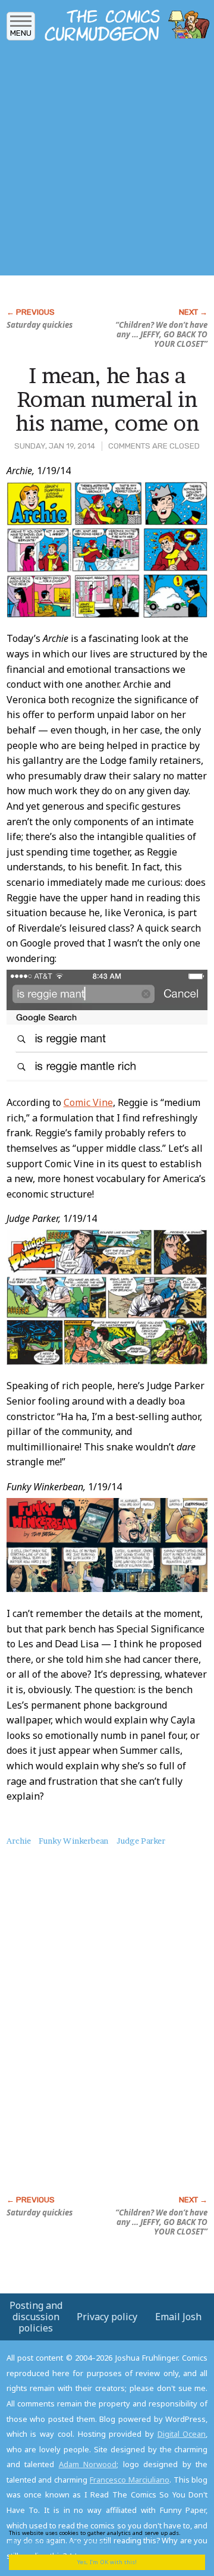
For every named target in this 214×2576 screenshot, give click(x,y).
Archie (19, 1841)
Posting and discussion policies (36, 2317)
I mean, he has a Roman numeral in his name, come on (107, 399)
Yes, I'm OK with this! (107, 2562)
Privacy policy (107, 2317)
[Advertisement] (107, 162)
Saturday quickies (40, 325)
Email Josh (178, 2317)
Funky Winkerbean (73, 1841)
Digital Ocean (182, 2434)
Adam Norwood (88, 2464)
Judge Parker (141, 1841)
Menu (21, 33)
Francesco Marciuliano (130, 2480)
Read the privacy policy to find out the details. (102, 2537)
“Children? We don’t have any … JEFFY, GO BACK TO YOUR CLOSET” (161, 334)
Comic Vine (88, 1102)
